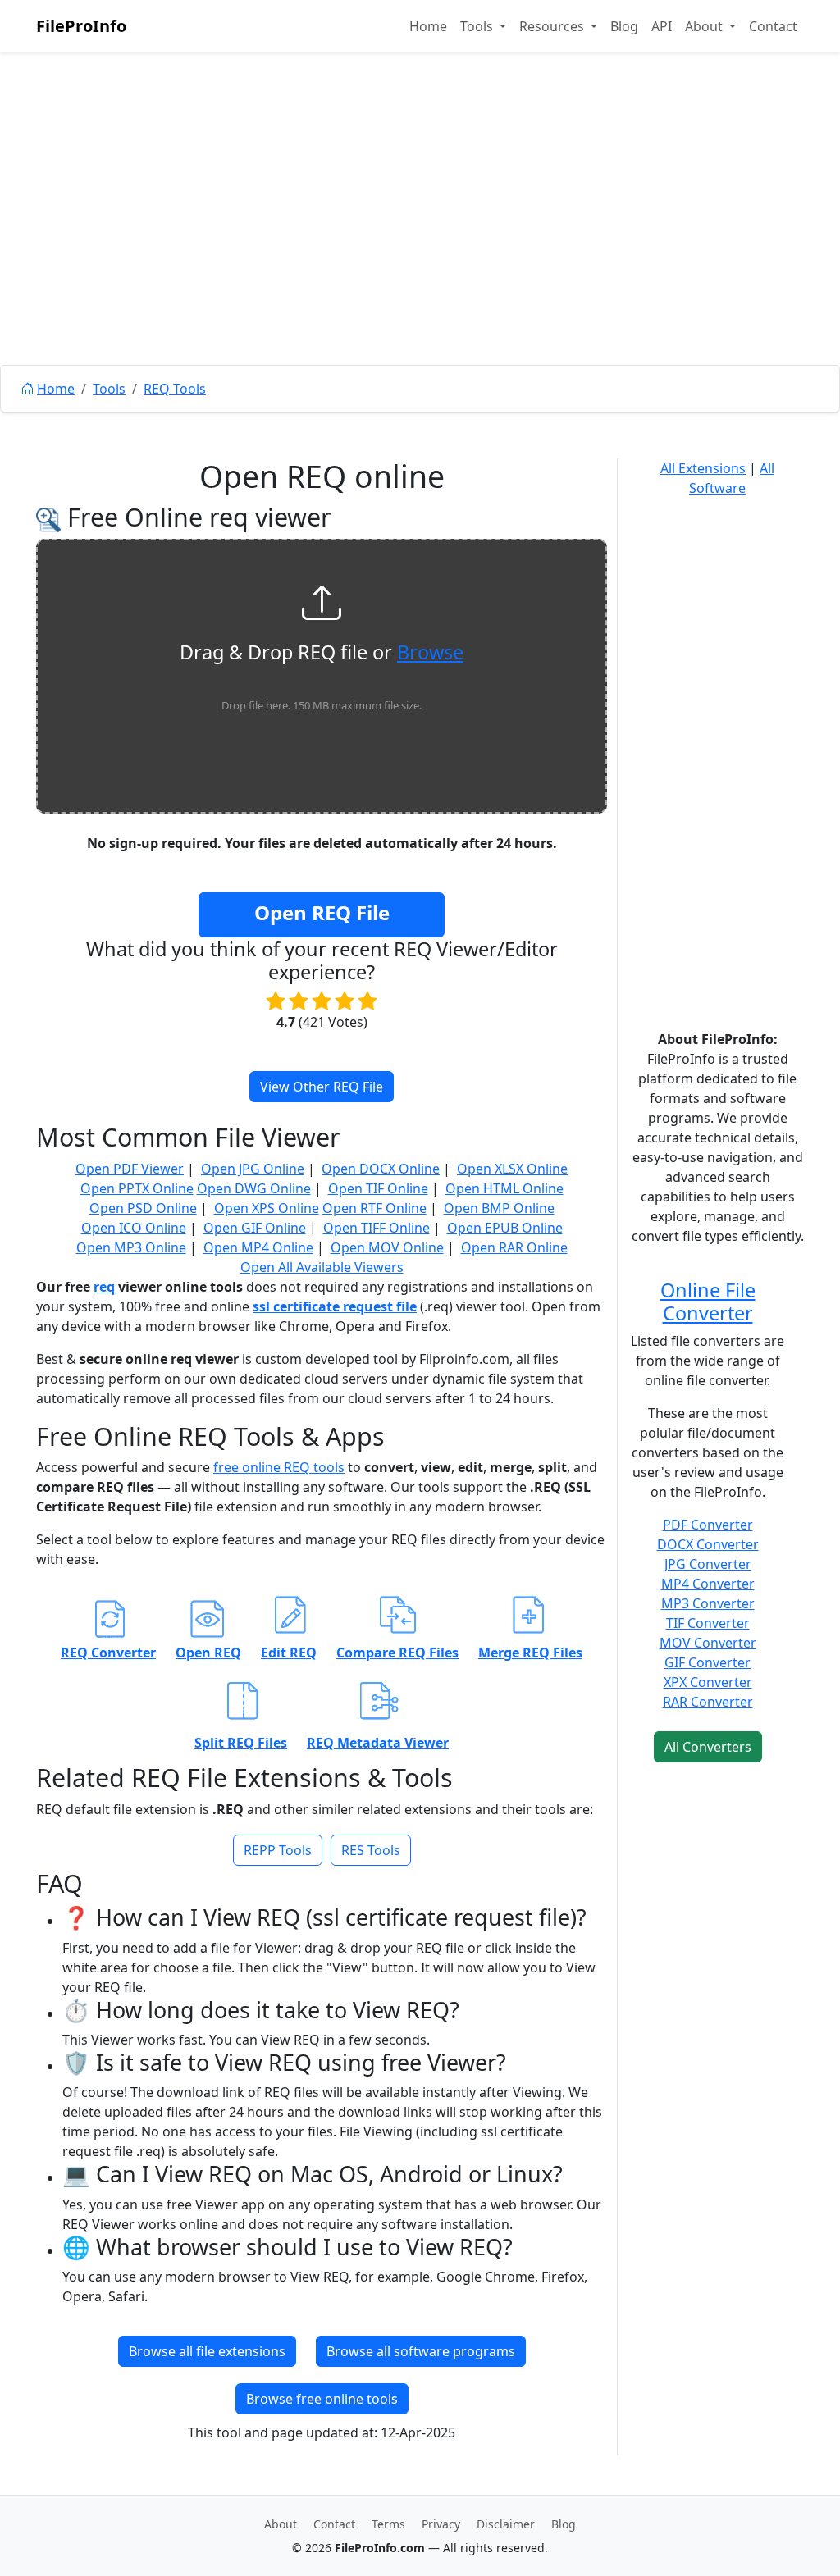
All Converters (708, 1747)
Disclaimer (506, 2524)
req (106, 1287)
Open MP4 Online (258, 1247)
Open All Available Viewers (322, 1267)
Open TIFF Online (377, 1228)
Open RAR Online (514, 1247)
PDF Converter (708, 1525)
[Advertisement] (420, 246)
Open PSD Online (143, 1208)
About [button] (705, 26)
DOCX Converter (708, 1544)
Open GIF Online (255, 1228)
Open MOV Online (387, 1247)
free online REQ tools (279, 1467)
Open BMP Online (499, 1208)
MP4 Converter (708, 1584)
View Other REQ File (322, 1087)
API (662, 26)
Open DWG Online (254, 1188)
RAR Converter (708, 1702)
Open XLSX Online (512, 1169)
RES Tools (371, 1850)
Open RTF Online (374, 1208)
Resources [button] (553, 26)
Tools (109, 389)
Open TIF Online (378, 1188)
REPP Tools (278, 1850)
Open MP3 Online (131, 1247)
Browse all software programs (421, 2351)
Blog (624, 26)
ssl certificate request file (335, 1306)
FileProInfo (81, 26)
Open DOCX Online (381, 1169)
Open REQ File (322, 912)
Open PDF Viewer (130, 1169)
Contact (773, 26)
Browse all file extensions (207, 2351)
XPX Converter (708, 1682)
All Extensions (703, 468)
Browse (430, 652)
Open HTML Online (504, 1188)
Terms (388, 2524)
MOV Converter (708, 1643)
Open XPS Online (267, 1208)
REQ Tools (175, 389)
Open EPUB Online (505, 1228)
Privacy (441, 2524)
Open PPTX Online (137, 1188)
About (281, 2524)
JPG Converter (708, 1564)
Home (428, 26)
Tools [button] (478, 26)
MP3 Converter (708, 1603)
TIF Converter (708, 1623)
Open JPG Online (253, 1169)
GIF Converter (708, 1662)
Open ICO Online (134, 1228)
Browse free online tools (322, 2399)
